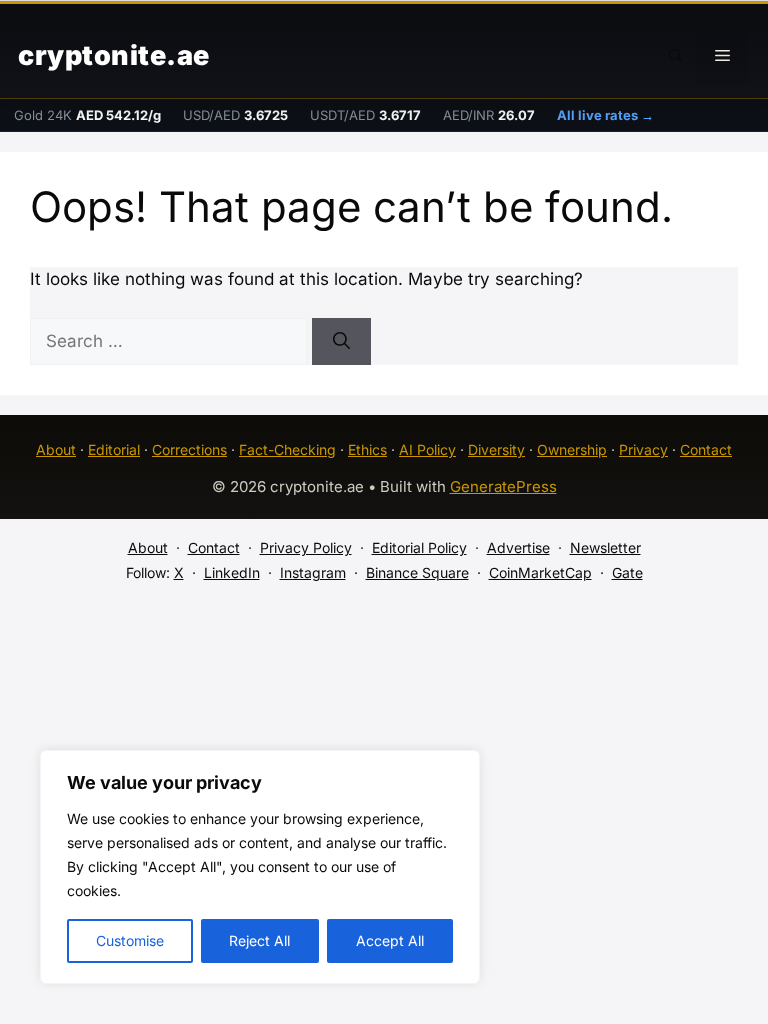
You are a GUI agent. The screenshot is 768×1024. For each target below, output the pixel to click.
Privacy (643, 449)
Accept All (390, 940)
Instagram (313, 572)
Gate (627, 572)
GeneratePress (503, 486)
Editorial (114, 449)
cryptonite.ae (114, 55)
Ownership (572, 449)
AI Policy (427, 449)
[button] (676, 56)
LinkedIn (232, 572)
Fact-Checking (287, 449)
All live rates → (605, 115)
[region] (260, 867)
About (56, 449)
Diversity (496, 449)
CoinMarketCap (540, 572)
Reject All (259, 940)
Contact (706, 449)
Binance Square (417, 572)
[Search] (341, 342)
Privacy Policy (306, 547)
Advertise (518, 547)
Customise (130, 940)
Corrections (189, 449)
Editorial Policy (419, 547)
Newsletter (605, 547)
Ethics (367, 449)
